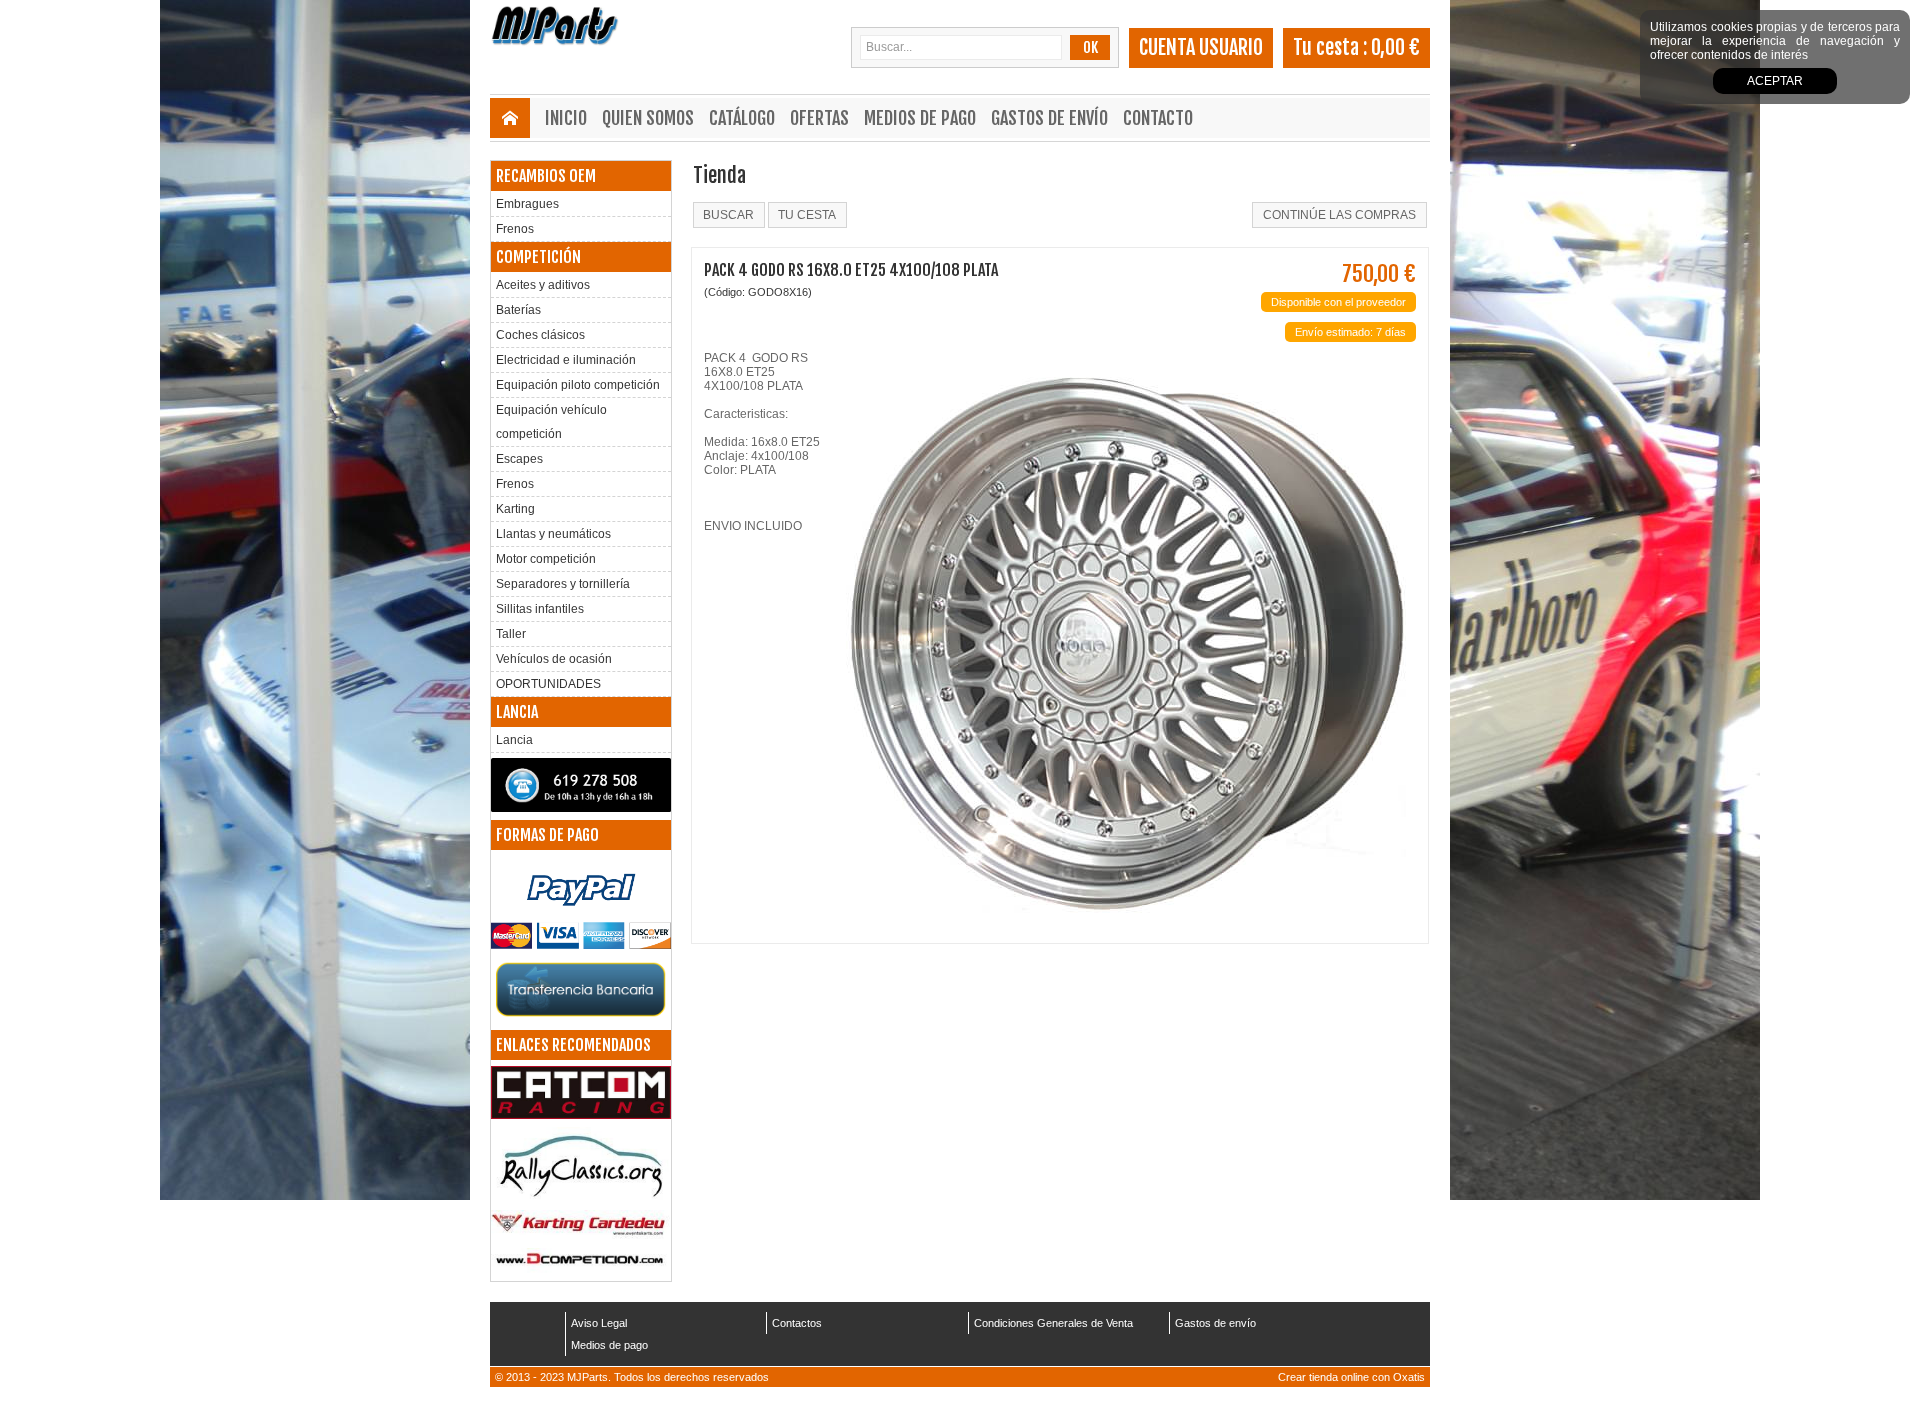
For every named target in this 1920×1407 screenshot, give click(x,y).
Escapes (519, 459)
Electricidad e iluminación (566, 360)
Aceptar (1775, 81)
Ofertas (819, 118)
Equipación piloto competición (578, 385)
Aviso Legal (599, 1323)
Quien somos (648, 118)
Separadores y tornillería (563, 584)
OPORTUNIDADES (548, 684)
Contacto (1158, 118)
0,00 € (1395, 47)
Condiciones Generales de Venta (1053, 1323)
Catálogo (742, 118)
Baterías (518, 310)
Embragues (527, 204)
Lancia (514, 740)
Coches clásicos (540, 335)
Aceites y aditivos (543, 285)
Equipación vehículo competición (551, 422)
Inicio (566, 118)
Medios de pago (920, 118)
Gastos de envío (1049, 118)
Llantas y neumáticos (553, 534)
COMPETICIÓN (538, 257)
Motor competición (546, 559)
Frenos (515, 229)
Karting (515, 509)
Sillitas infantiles (540, 609)
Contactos (797, 1323)
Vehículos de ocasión (554, 659)
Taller (511, 634)
